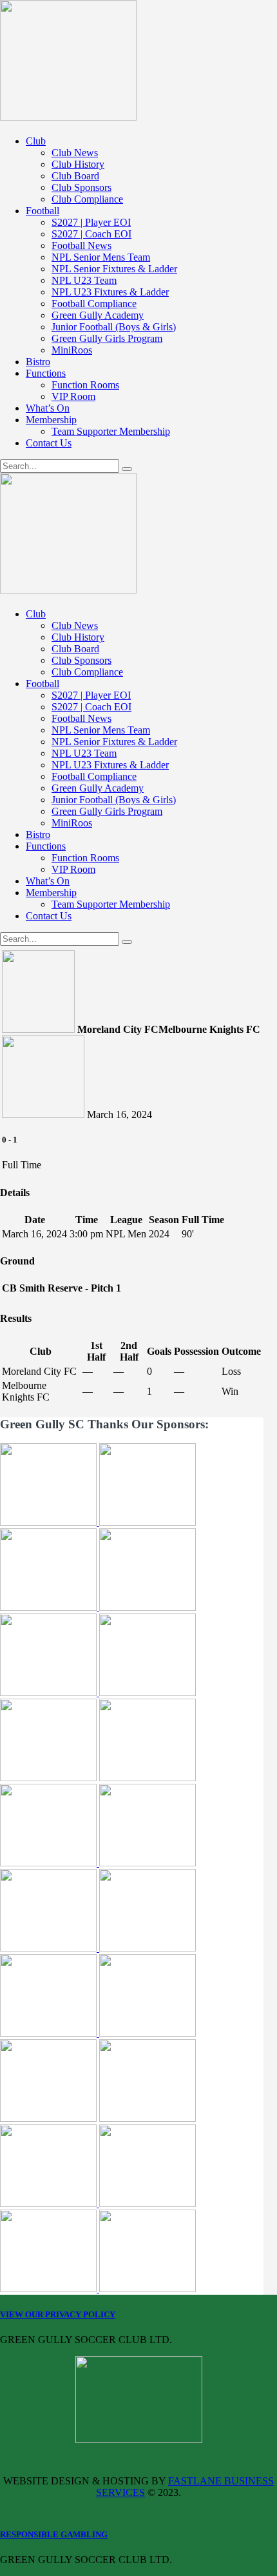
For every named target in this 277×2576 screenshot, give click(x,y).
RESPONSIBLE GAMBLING (54, 2534)
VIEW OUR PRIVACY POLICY (58, 2314)
